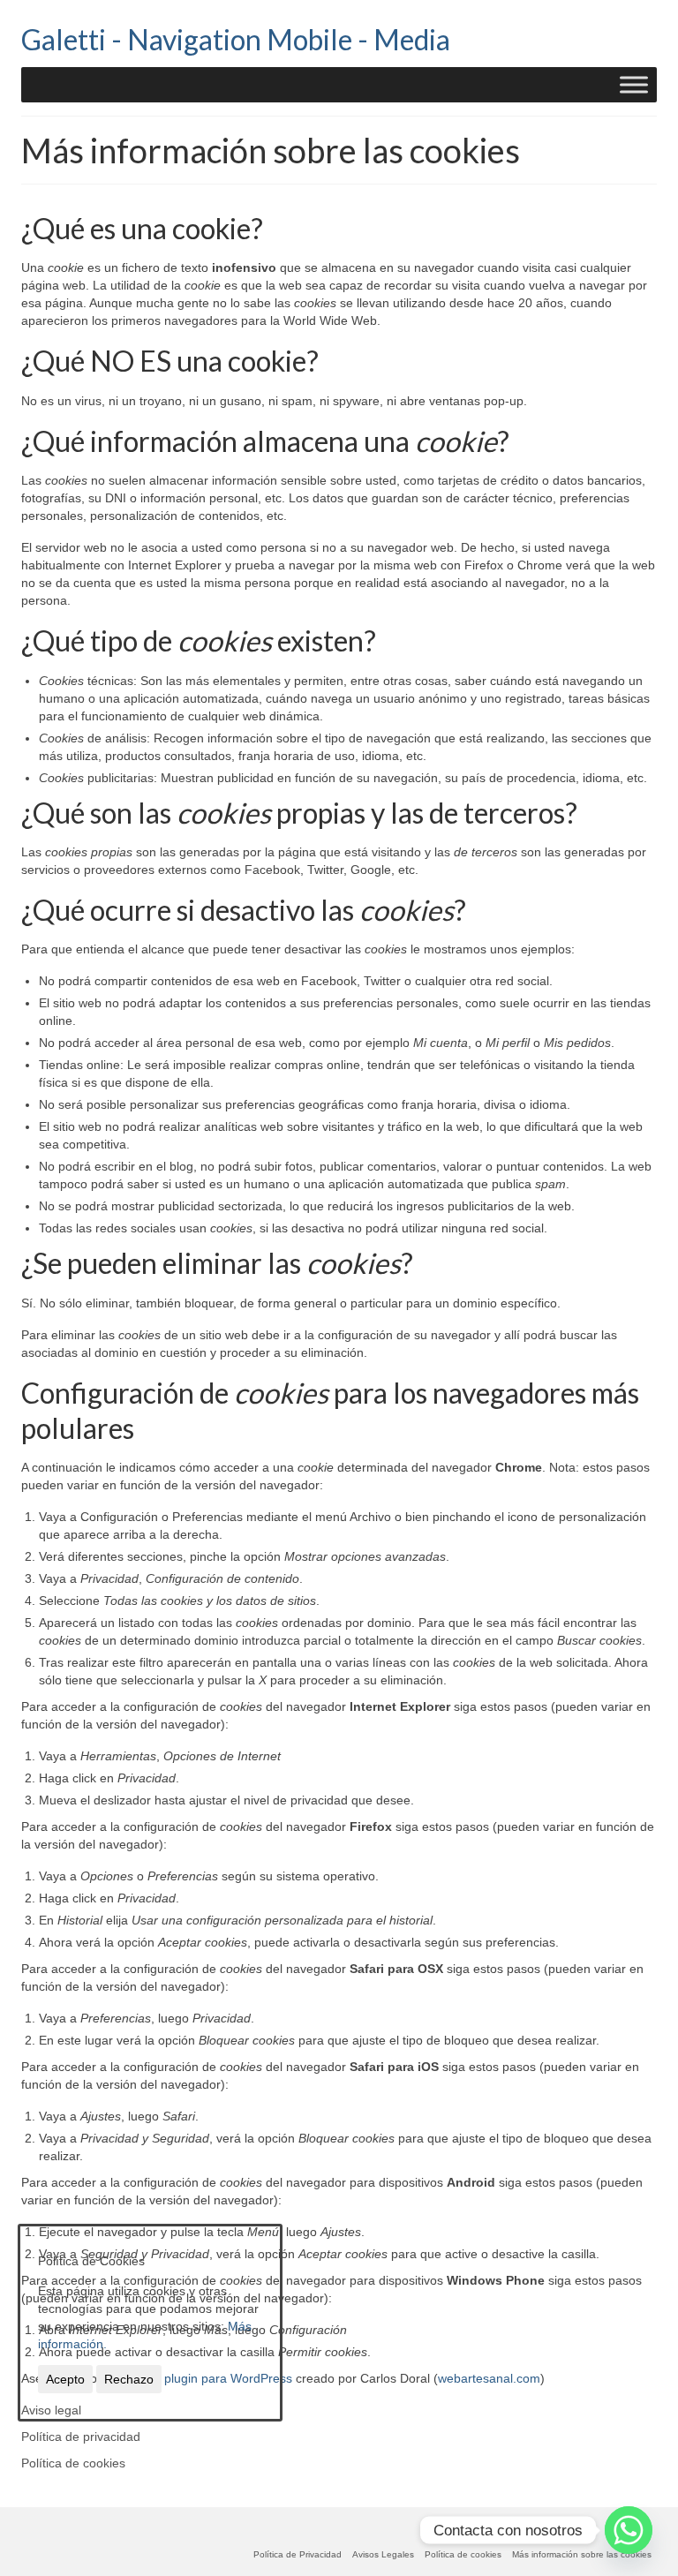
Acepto (65, 2379)
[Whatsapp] (629, 2530)
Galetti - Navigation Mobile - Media (236, 39)
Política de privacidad (81, 2437)
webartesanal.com (489, 2378)
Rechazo (129, 2379)
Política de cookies (73, 2463)
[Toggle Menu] (634, 84)
